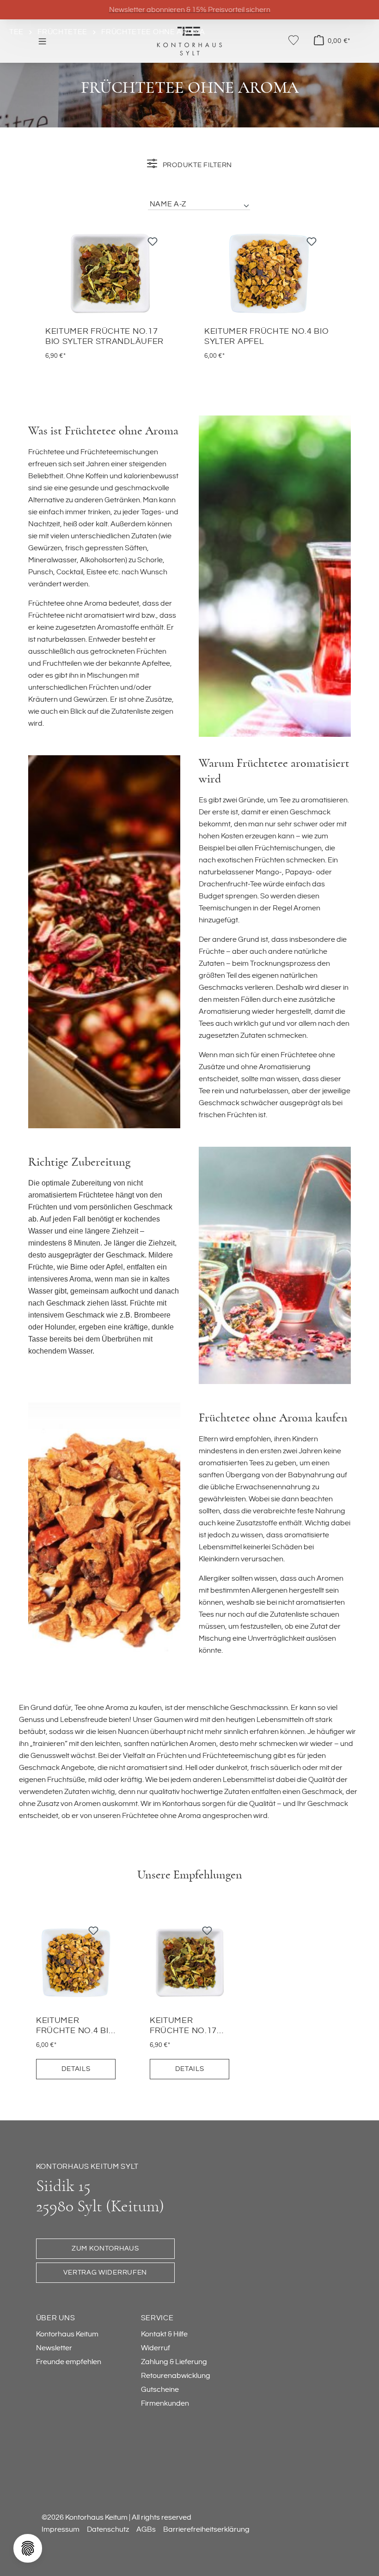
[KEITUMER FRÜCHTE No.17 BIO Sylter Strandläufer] (110, 273)
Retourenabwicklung (176, 2376)
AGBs (146, 2529)
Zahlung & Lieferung (174, 2362)
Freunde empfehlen (69, 2362)
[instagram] (86, 2448)
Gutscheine (160, 2389)
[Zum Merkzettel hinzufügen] (153, 244)
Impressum (61, 2529)
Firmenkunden (165, 2403)
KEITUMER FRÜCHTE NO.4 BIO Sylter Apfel (267, 337)
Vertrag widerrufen (105, 2272)
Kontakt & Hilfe (164, 2334)
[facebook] (49, 2448)
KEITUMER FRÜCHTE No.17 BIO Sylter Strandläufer (104, 337)
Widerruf (156, 2348)
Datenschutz (108, 2529)
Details (76, 2069)
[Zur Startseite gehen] (189, 41)
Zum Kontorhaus (105, 2248)
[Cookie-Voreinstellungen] (28, 2548)
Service (157, 2318)
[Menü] (42, 41)
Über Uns (56, 2318)
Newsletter (54, 2348)
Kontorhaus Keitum (67, 2334)
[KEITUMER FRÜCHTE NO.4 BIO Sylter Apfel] (269, 273)
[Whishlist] (293, 40)
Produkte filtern (196, 165)
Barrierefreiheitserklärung (206, 2529)
